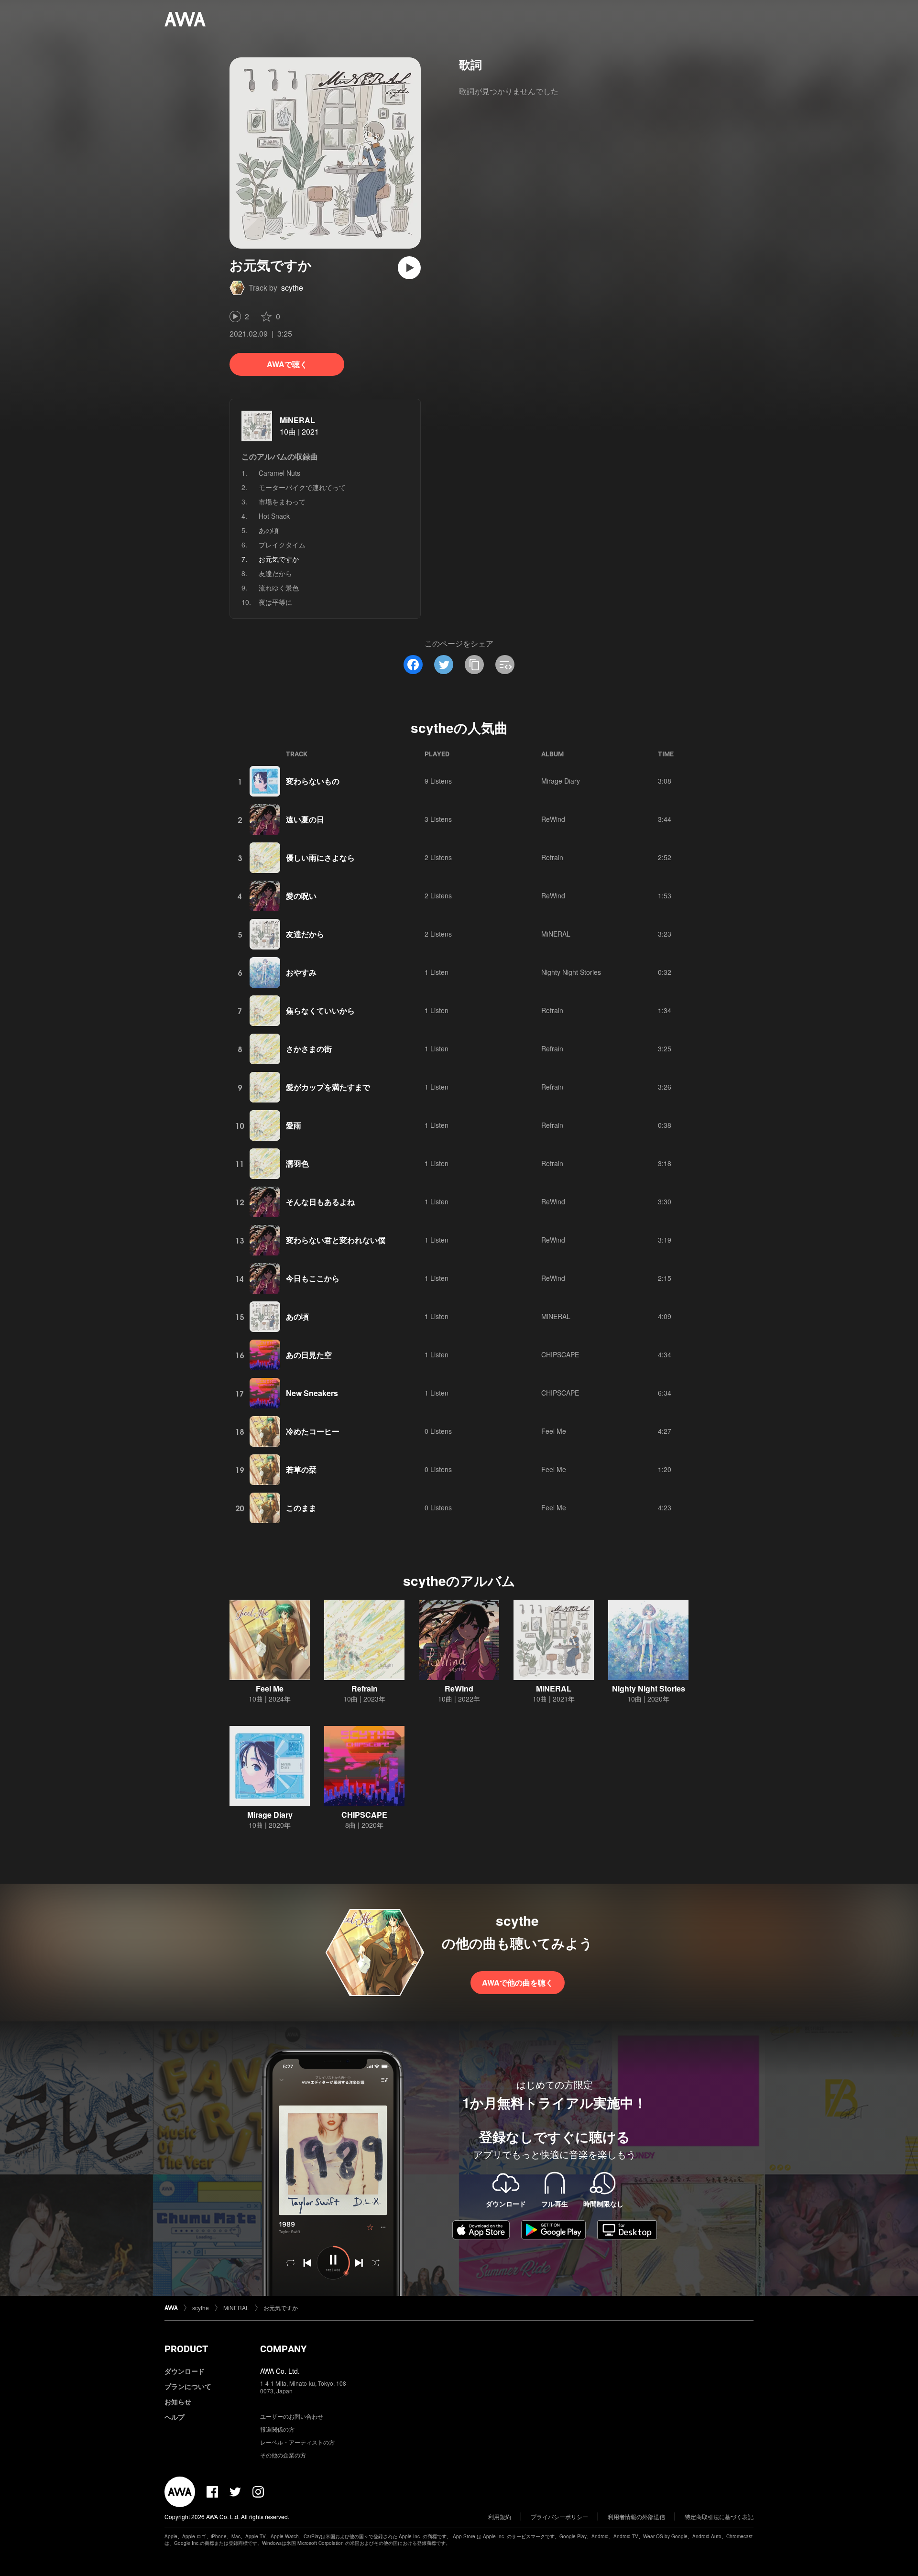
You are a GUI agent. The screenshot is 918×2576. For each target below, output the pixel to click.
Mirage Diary (561, 781)
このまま (301, 1508)
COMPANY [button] (283, 2349)
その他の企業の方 (283, 2455)
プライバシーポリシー (559, 2516)
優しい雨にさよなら (320, 857)
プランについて (188, 2386)
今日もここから (313, 1278)
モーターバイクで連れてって (302, 487)
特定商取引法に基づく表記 (719, 2516)
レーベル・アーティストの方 (297, 2442)
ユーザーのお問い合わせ (292, 2416)
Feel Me (554, 1431)
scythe (292, 288)
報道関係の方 (277, 2429)
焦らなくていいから (320, 1010)
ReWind (553, 819)
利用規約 (500, 2516)
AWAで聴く (287, 364)
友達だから (275, 573)
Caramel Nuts (279, 473)
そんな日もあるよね (320, 1202)
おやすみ (301, 972)
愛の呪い (301, 896)
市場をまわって (282, 502)
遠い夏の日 (305, 819)
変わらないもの (313, 781)
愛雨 (294, 1125)
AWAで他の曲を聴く (518, 1982)
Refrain (552, 857)
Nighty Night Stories (571, 972)
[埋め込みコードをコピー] (505, 665)
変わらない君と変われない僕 (336, 1240)
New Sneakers (312, 1393)
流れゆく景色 (279, 588)
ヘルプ (175, 2417)
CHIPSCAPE (560, 1354)
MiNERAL (297, 420)
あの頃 (269, 530)
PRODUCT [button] (186, 2349)
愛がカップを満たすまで (328, 1087)
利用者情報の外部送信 (636, 2516)
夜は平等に (275, 602)
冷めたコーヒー (313, 1431)
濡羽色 (297, 1163)
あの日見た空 (309, 1355)
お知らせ (178, 2401)
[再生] (409, 268)
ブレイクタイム (282, 545)
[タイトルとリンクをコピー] (474, 665)
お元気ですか (281, 2308)
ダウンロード (185, 2371)
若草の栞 (301, 1469)
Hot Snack (274, 516)
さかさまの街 (309, 1049)
